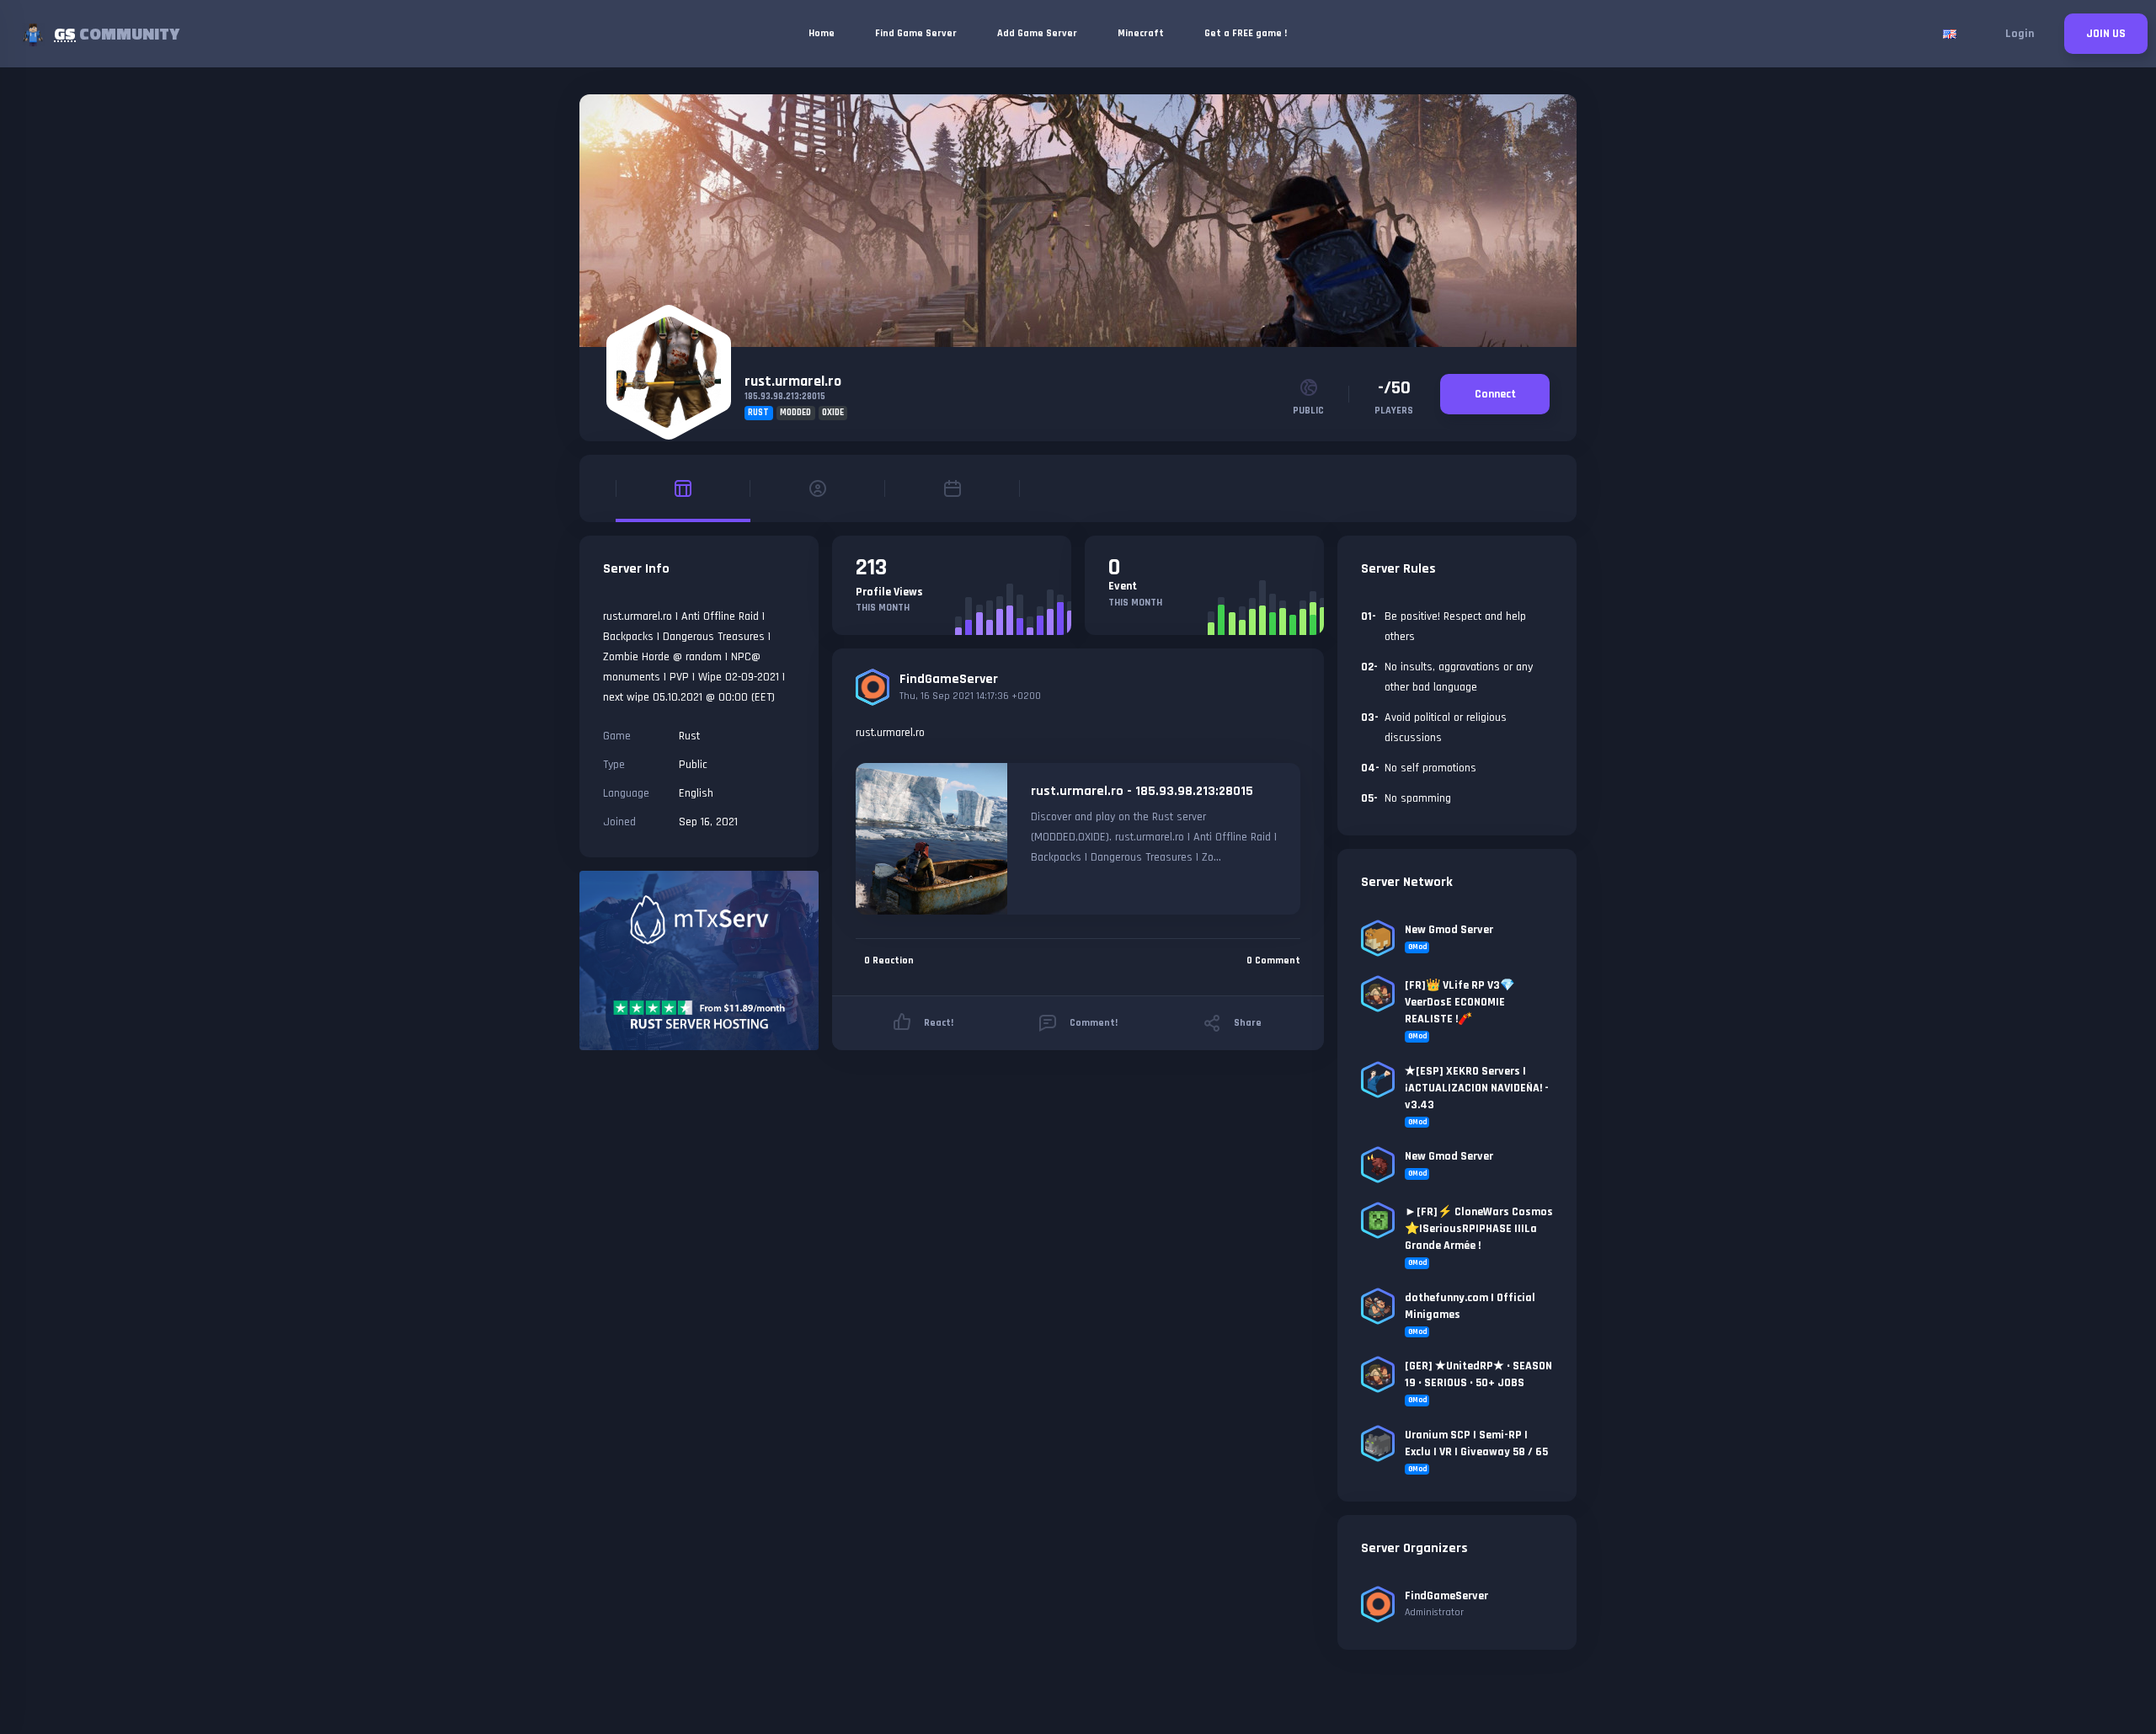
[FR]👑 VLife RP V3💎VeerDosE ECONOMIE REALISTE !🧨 (1460, 1002)
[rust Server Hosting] (699, 960)
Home (822, 33)
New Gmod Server (1449, 930)
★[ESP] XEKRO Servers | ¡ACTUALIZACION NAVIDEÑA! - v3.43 (1477, 1088)
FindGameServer (949, 679)
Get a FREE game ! (1246, 33)
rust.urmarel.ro (793, 381)
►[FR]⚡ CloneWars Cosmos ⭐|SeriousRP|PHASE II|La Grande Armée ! (1479, 1229)
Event (1123, 586)
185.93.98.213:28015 (785, 397)
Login (2020, 34)
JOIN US (2106, 34)
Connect (1495, 394)
